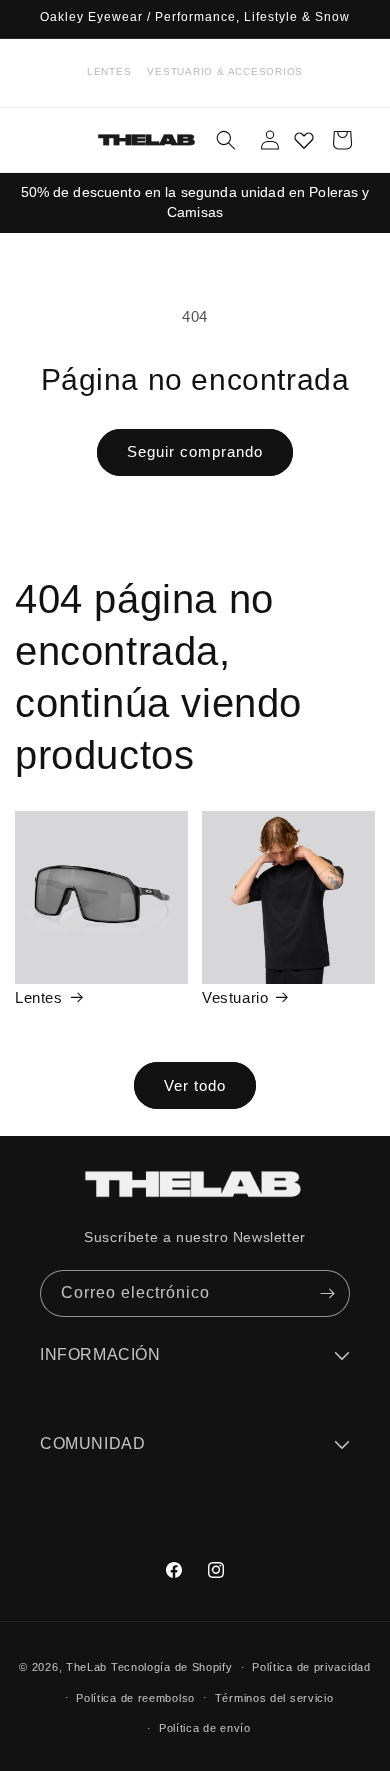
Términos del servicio (274, 1698)
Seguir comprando (195, 451)
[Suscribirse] (327, 1293)
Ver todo (195, 1085)
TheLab (86, 1667)
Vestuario (235, 997)
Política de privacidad (311, 1667)
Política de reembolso (135, 1698)
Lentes (109, 71)
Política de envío (205, 1728)
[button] (226, 140)
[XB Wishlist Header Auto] (304, 140)
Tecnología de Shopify (172, 1667)
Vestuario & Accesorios (225, 71)
